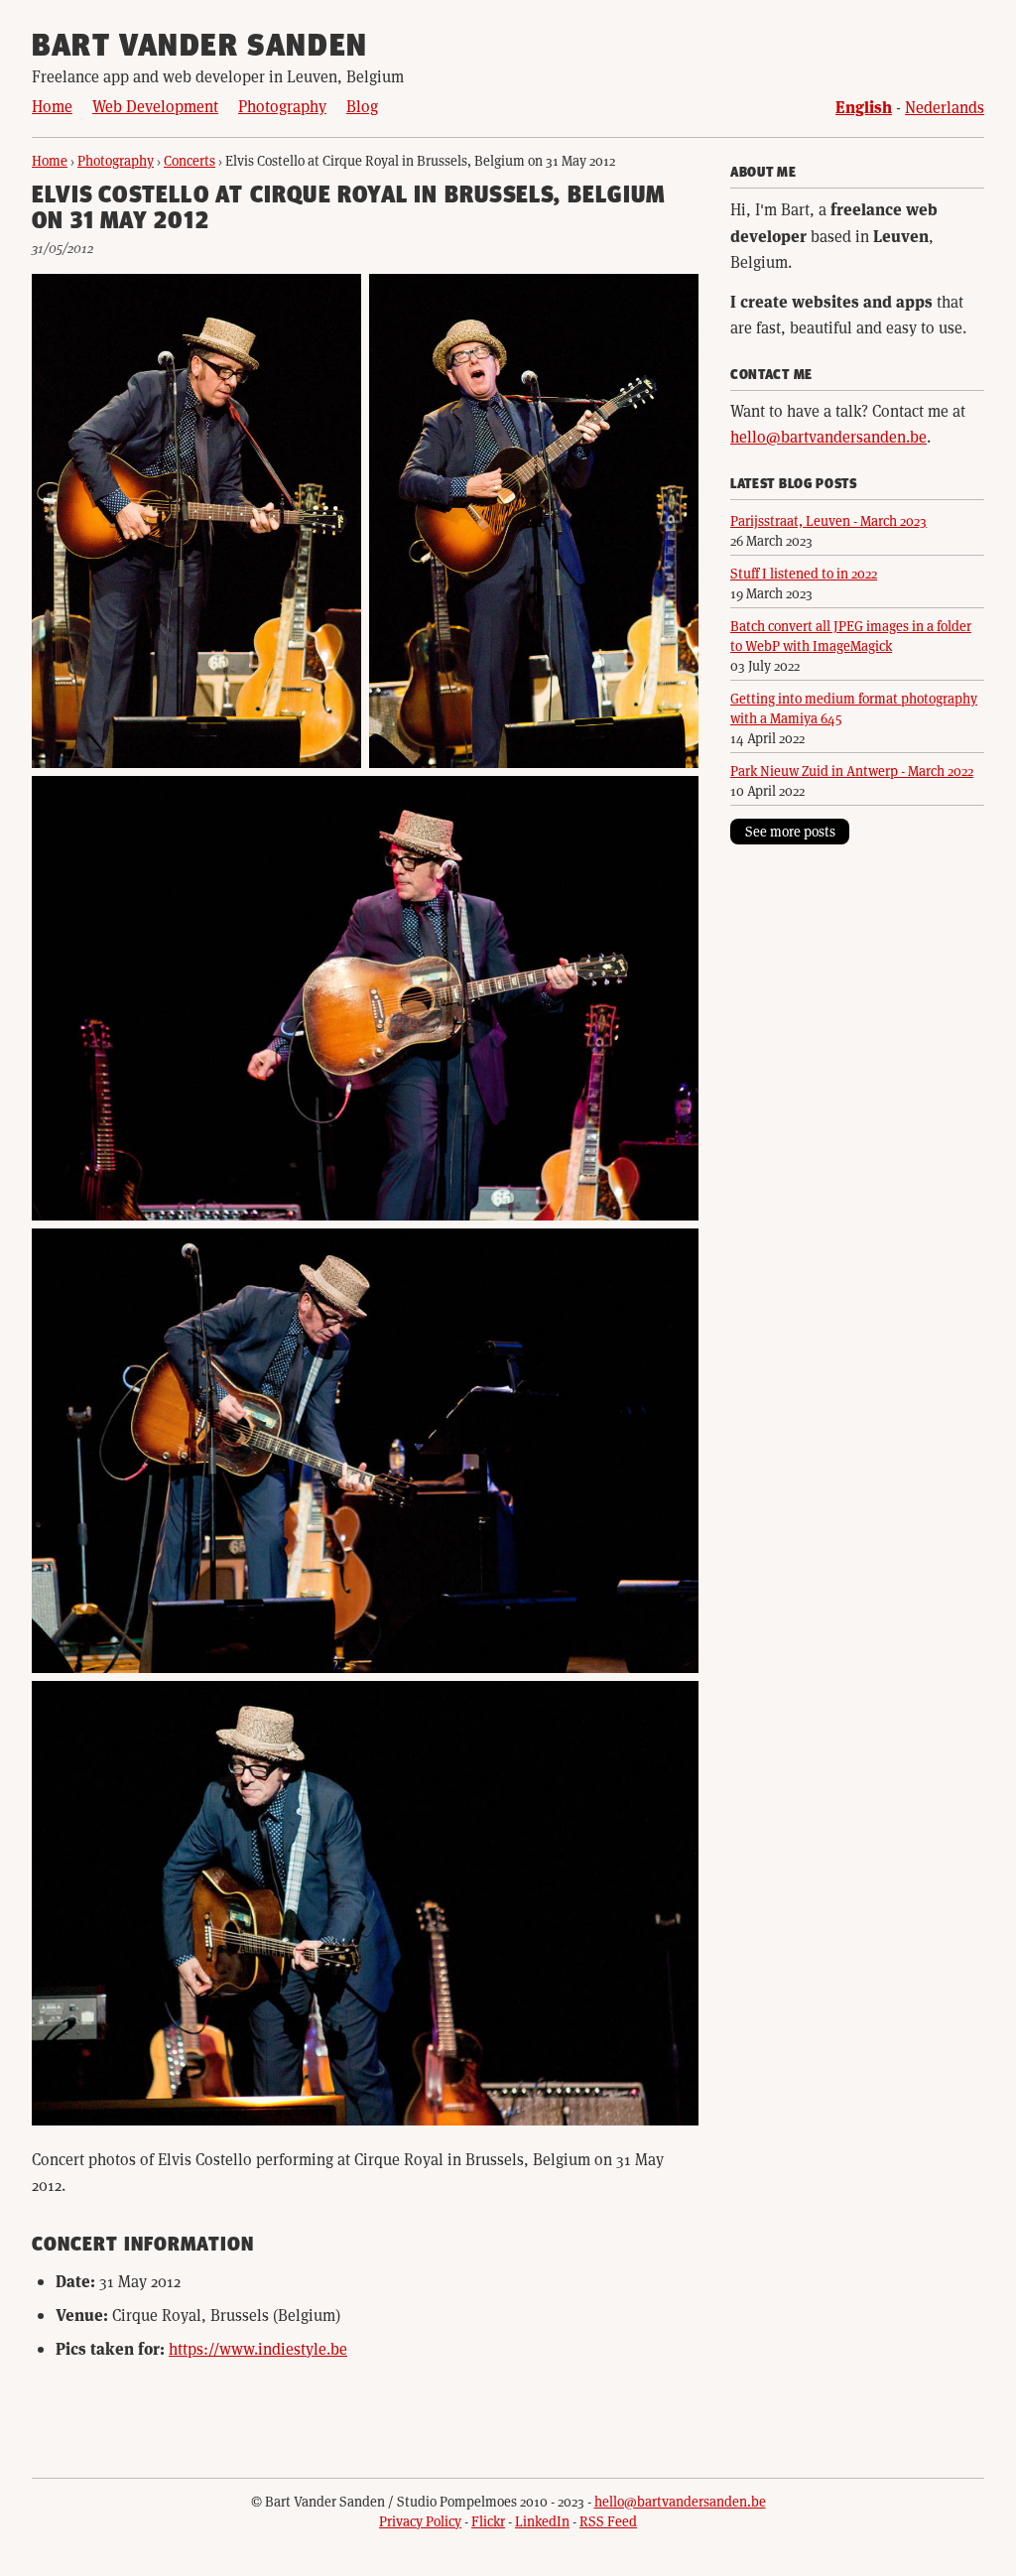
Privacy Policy (420, 2521)
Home (52, 106)
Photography (282, 106)
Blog (362, 106)
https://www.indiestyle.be (258, 2348)
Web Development (155, 106)
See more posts (790, 831)
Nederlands (945, 107)
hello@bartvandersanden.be (828, 436)
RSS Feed (608, 2521)
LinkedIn (542, 2521)
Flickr (488, 2521)
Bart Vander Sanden (200, 48)
